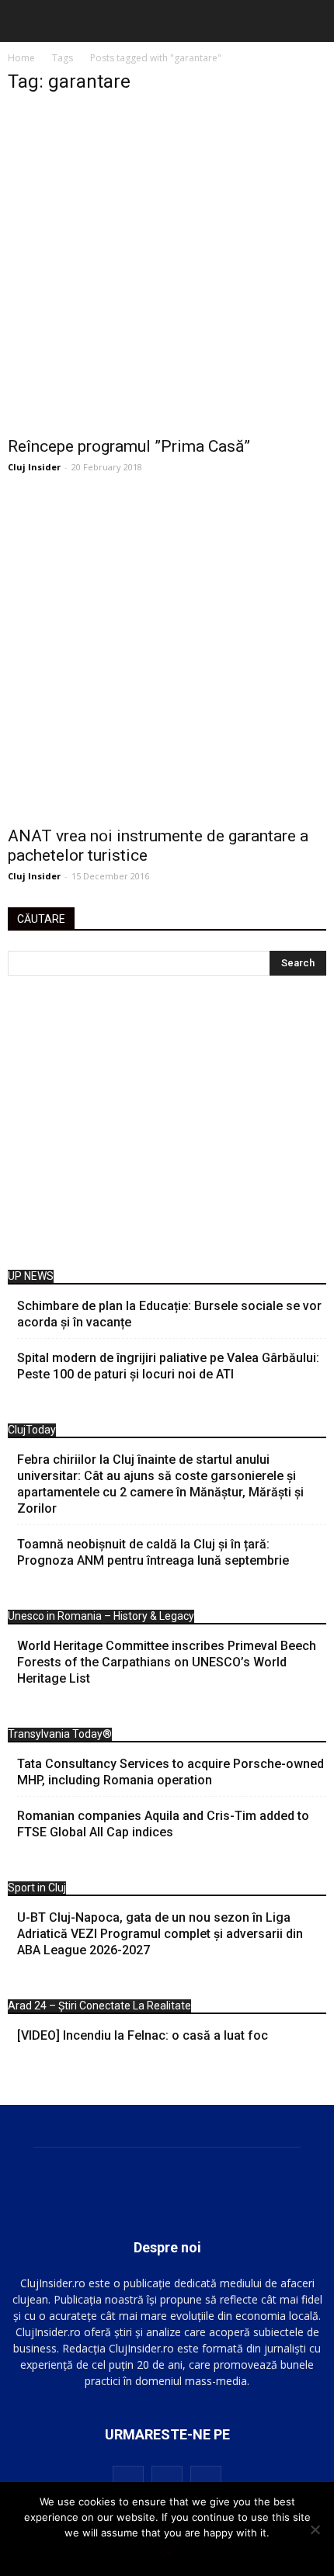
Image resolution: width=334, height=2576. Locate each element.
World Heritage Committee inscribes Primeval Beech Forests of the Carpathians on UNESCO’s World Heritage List (167, 1662)
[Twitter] (206, 2481)
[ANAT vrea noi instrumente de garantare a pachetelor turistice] (167, 657)
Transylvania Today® (60, 1734)
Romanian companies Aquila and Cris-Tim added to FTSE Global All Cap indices (163, 1824)
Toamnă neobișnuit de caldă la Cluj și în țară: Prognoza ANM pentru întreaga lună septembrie (153, 1552)
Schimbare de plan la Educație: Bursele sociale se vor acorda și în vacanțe (169, 1314)
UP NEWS (31, 1276)
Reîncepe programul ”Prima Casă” (129, 446)
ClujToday (32, 1430)
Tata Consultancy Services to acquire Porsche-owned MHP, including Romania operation (170, 1772)
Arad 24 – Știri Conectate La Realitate (99, 2006)
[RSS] (167, 2481)
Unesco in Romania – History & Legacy (101, 1616)
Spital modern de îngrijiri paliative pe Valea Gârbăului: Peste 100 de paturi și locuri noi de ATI (168, 1366)
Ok (167, 2553)
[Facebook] (128, 2481)
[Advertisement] (167, 1127)
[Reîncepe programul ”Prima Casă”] (167, 268)
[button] (312, 21)
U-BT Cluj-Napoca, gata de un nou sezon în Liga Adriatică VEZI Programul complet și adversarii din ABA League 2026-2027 (160, 1934)
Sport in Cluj (37, 1888)
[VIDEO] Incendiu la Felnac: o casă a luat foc (143, 2035)
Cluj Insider (34, 467)
